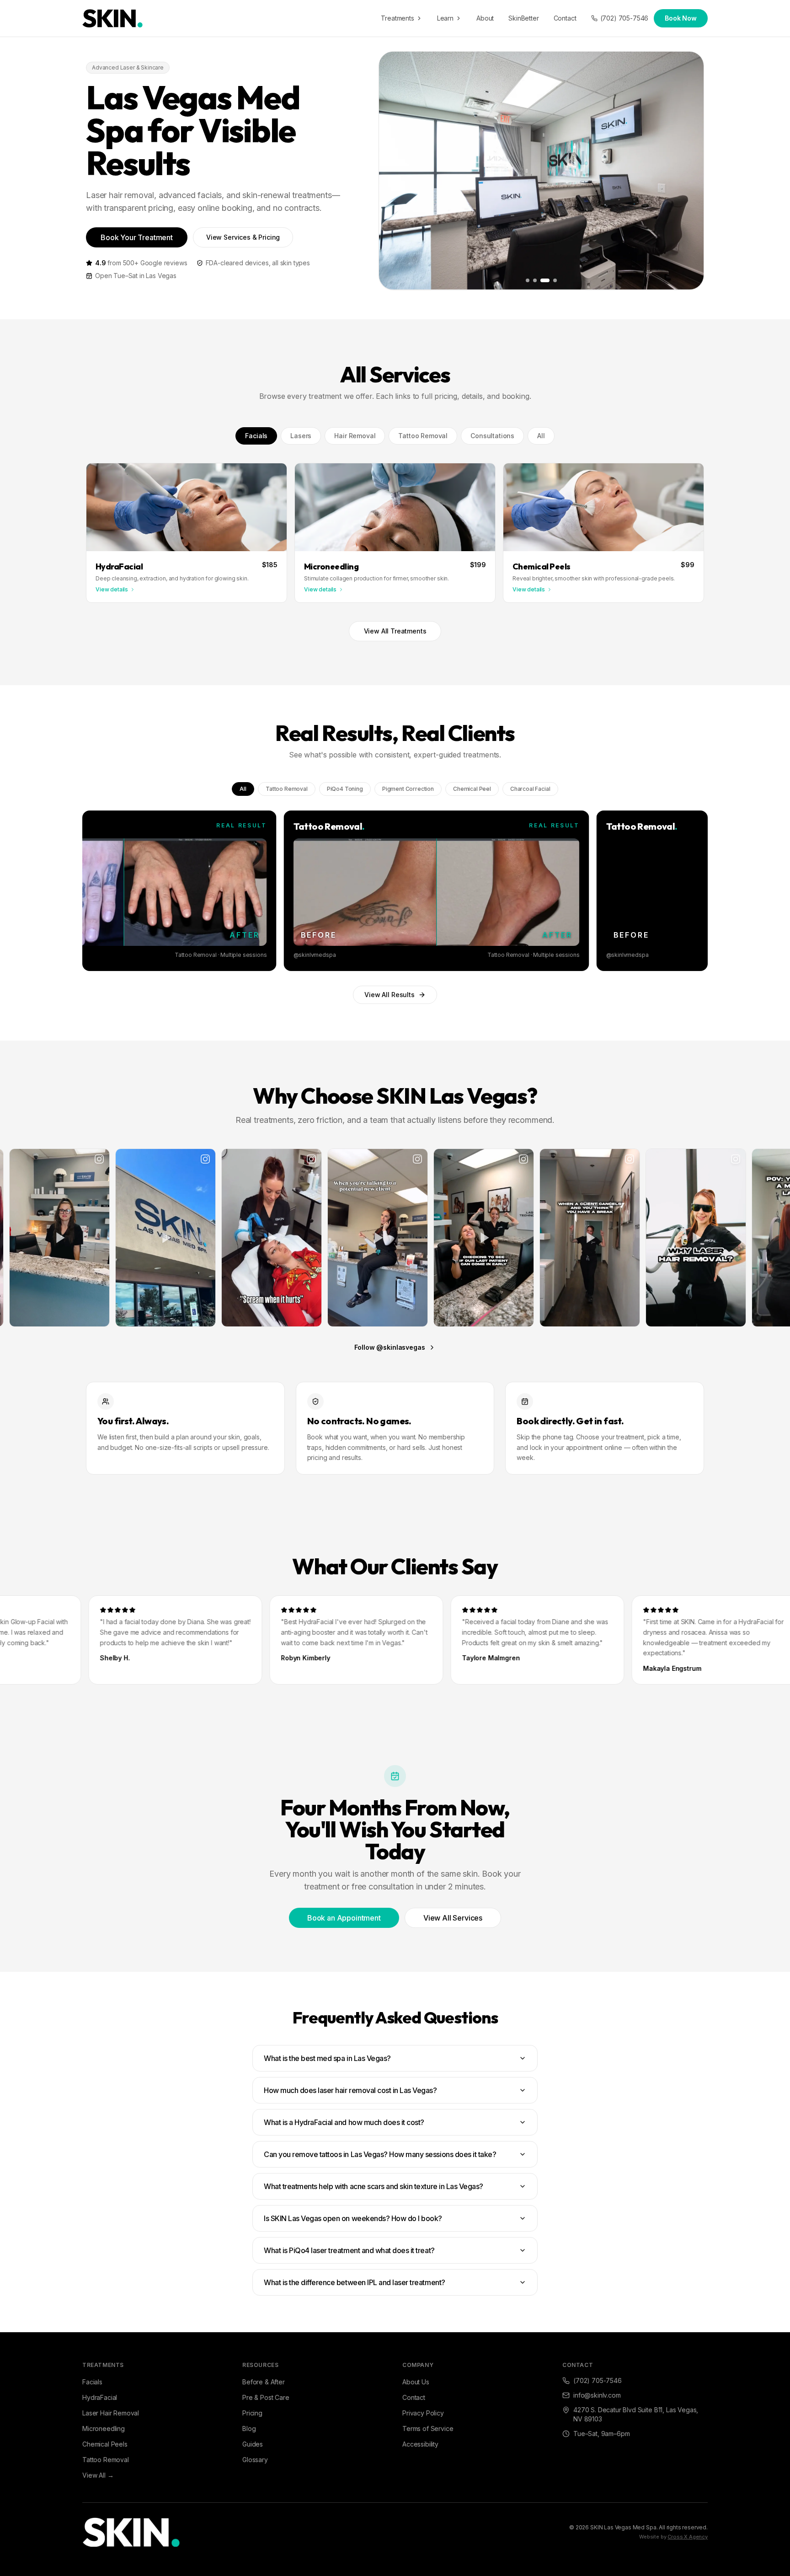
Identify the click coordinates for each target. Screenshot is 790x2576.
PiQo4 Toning (345, 789)
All (541, 436)
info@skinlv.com (597, 2395)
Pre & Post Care (266, 2397)
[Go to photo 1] (528, 280)
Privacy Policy (423, 2413)
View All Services (453, 1918)
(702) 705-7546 (625, 18)
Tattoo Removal (423, 436)
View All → (98, 2475)
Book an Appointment (344, 1918)
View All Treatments (395, 631)
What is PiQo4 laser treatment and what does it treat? (349, 2250)
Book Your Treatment (137, 237)
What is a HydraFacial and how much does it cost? (344, 2122)
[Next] (696, 891)
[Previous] (94, 891)
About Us (416, 2382)
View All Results (389, 995)
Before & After (264, 2382)
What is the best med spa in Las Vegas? (327, 2058)
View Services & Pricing (243, 237)
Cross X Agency (688, 2537)
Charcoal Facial (530, 789)
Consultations (492, 436)
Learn (445, 18)
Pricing (252, 2413)
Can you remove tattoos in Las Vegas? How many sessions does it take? (380, 2154)
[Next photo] (690, 171)
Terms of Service (428, 2428)
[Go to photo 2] (535, 280)
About (485, 18)
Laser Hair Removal (111, 2413)
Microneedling (104, 2428)
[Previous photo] (393, 171)
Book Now (681, 18)
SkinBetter (523, 18)
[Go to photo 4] (552, 280)
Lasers (301, 436)
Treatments (397, 18)
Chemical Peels (105, 2444)
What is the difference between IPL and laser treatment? (355, 2282)
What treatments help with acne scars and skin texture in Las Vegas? (374, 2186)
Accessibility (420, 2444)
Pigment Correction (408, 789)
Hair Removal (355, 436)
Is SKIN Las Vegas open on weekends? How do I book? (353, 2218)
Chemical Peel (472, 789)
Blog (249, 2428)
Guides (253, 2444)
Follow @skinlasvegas (390, 1347)
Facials (256, 436)
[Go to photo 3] (542, 280)
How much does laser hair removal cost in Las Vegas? (350, 2090)
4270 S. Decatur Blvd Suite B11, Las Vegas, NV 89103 (636, 2414)
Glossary (255, 2460)
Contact (565, 18)
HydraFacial (100, 2397)
